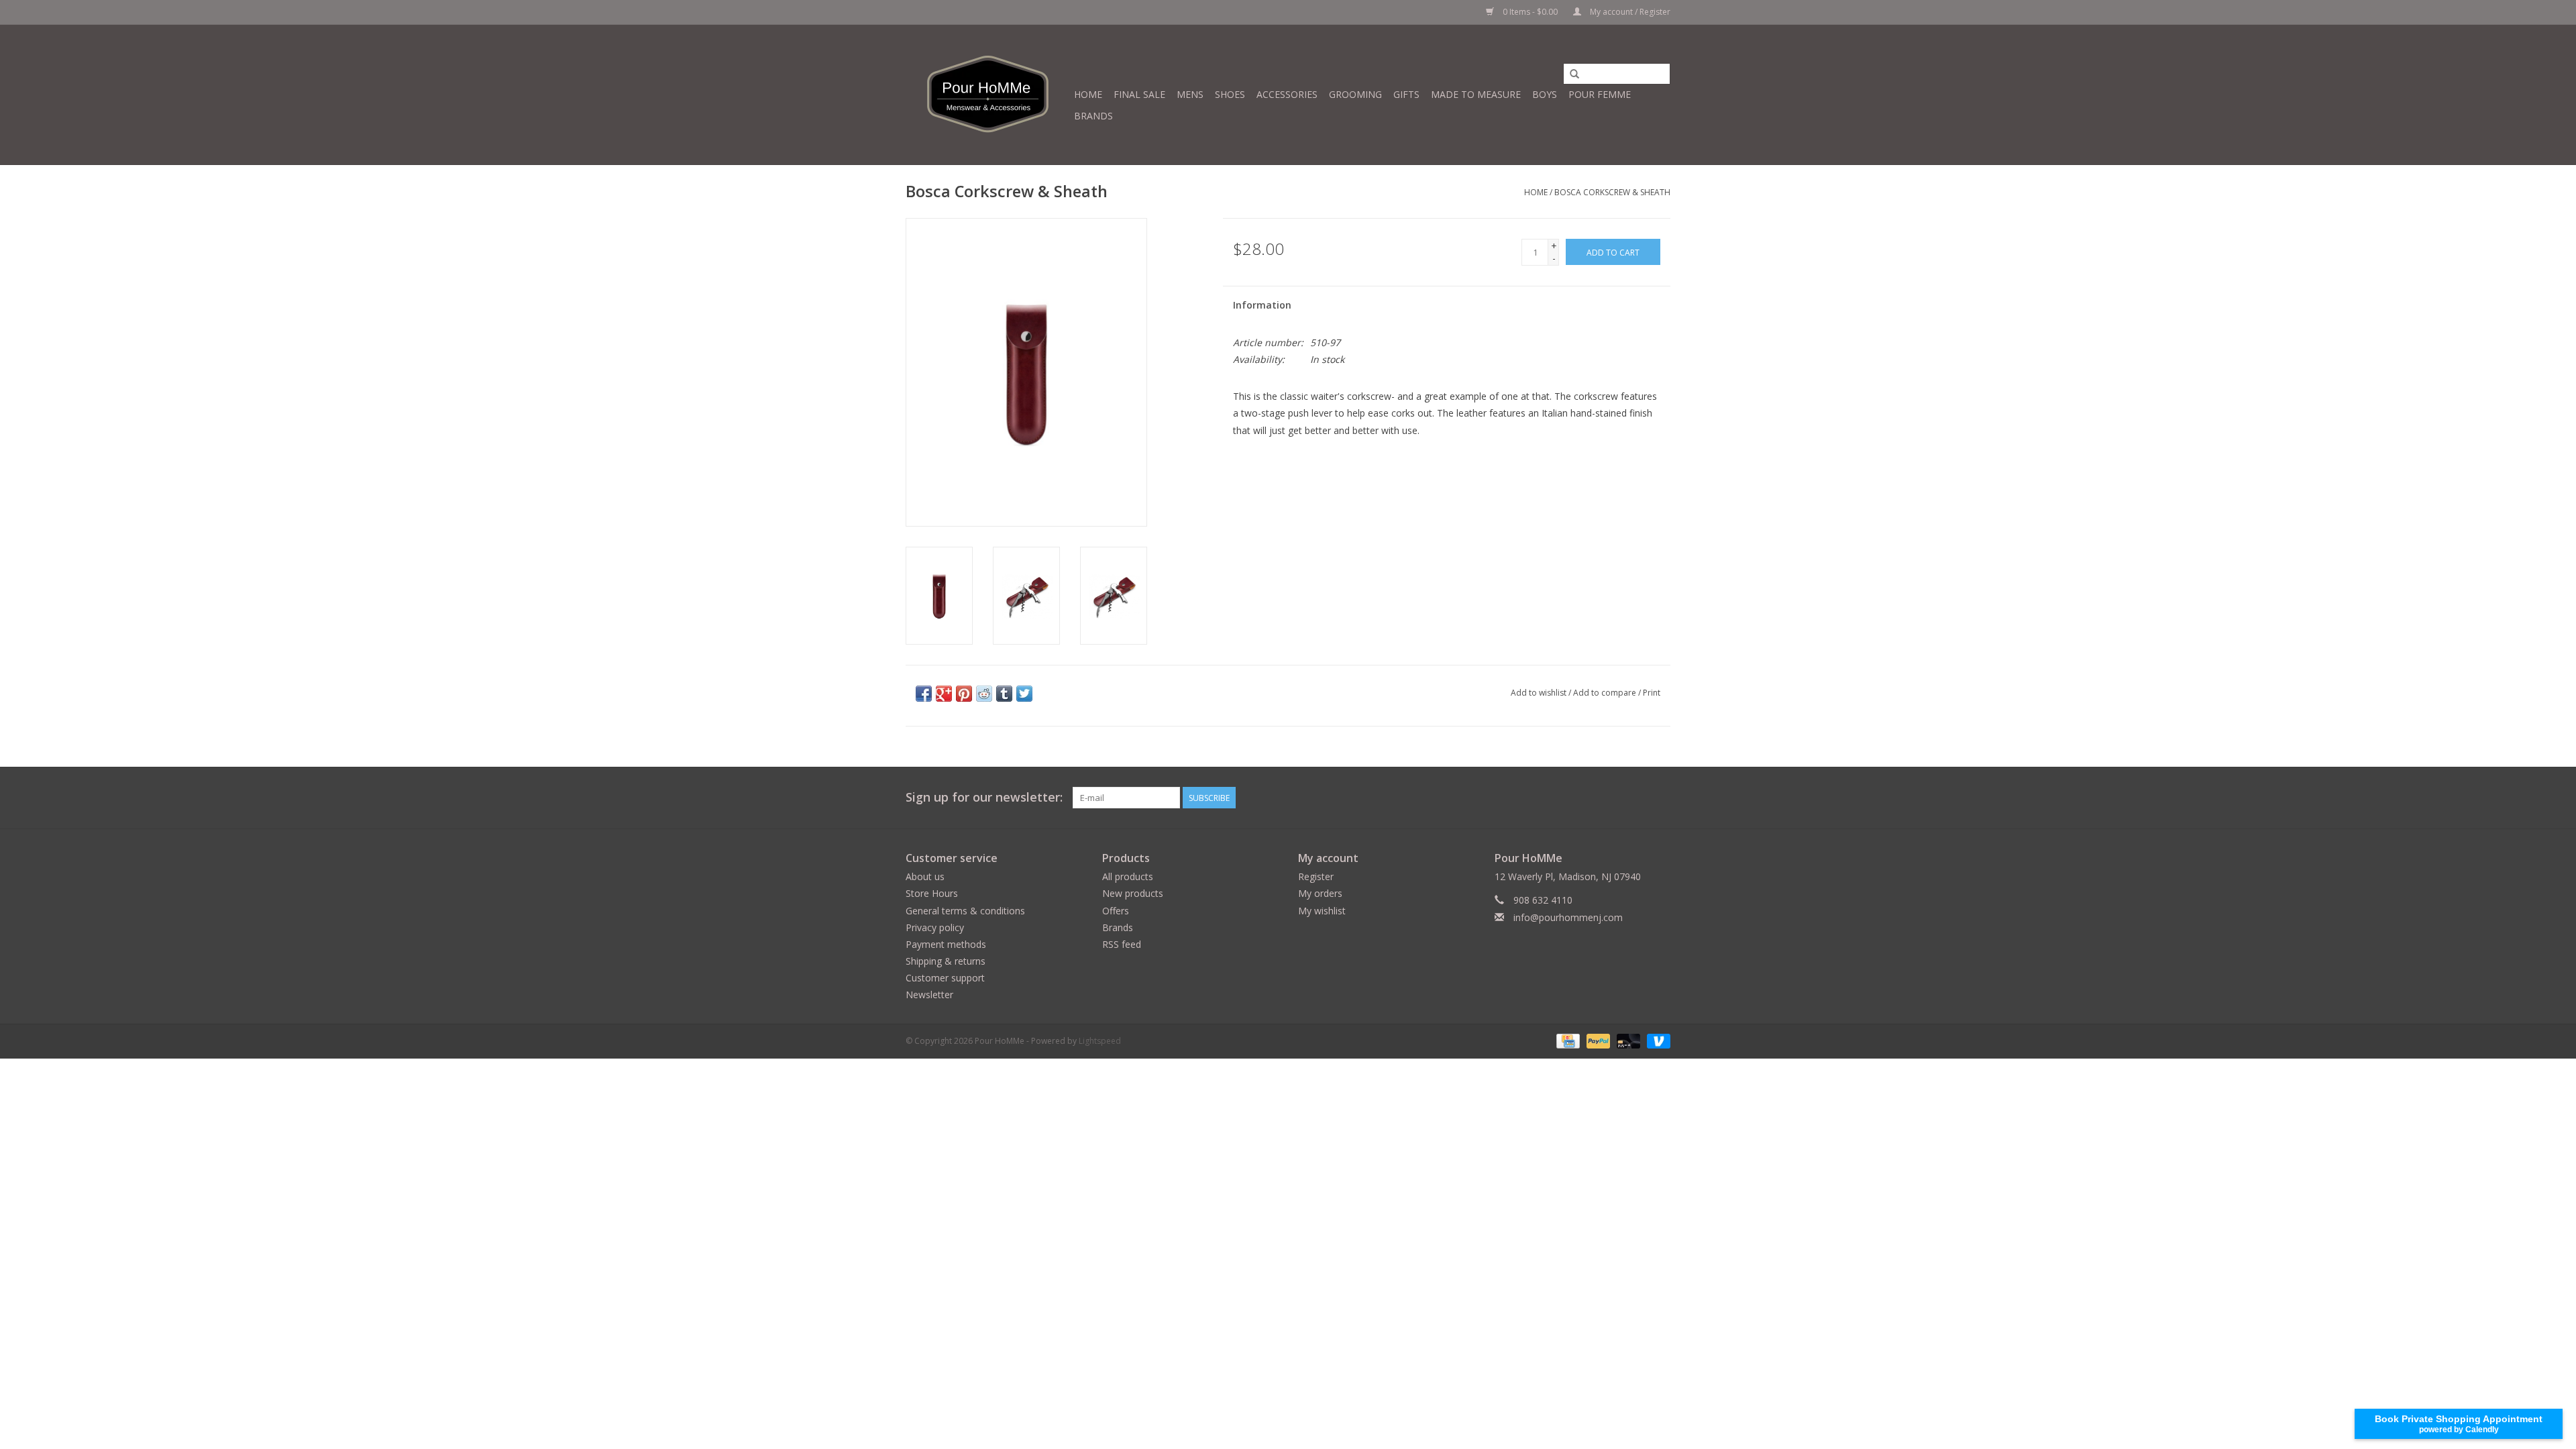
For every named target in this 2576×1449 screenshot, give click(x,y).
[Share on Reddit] (984, 694)
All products (1128, 876)
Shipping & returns (946, 961)
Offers (1116, 911)
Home (1088, 94)
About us (925, 876)
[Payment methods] (1566, 1040)
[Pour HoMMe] (988, 95)
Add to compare (1606, 693)
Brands (1093, 116)
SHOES (1230, 94)
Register (1316, 876)
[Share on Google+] (944, 694)
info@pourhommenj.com (1568, 917)
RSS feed (1122, 944)
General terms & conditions (965, 911)
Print (1652, 693)
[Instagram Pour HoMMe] (1660, 798)
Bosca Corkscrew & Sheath (1612, 192)
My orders (1320, 893)
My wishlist (1322, 911)
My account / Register (1629, 12)
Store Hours (932, 893)
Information (1262, 305)
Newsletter (929, 995)
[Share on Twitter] (1024, 694)
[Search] (1574, 74)
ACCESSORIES (1287, 94)
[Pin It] (964, 694)
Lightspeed (1100, 1041)
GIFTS (1406, 94)
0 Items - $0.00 (1530, 12)
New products (1133, 893)
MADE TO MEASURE (1476, 94)
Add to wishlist (1539, 693)
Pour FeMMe (1600, 94)
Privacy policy (935, 927)
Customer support (945, 978)
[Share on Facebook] (924, 694)
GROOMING (1355, 94)
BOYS (1545, 94)
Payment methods (946, 944)
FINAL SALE (1139, 94)
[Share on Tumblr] (1004, 694)
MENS (1190, 94)
